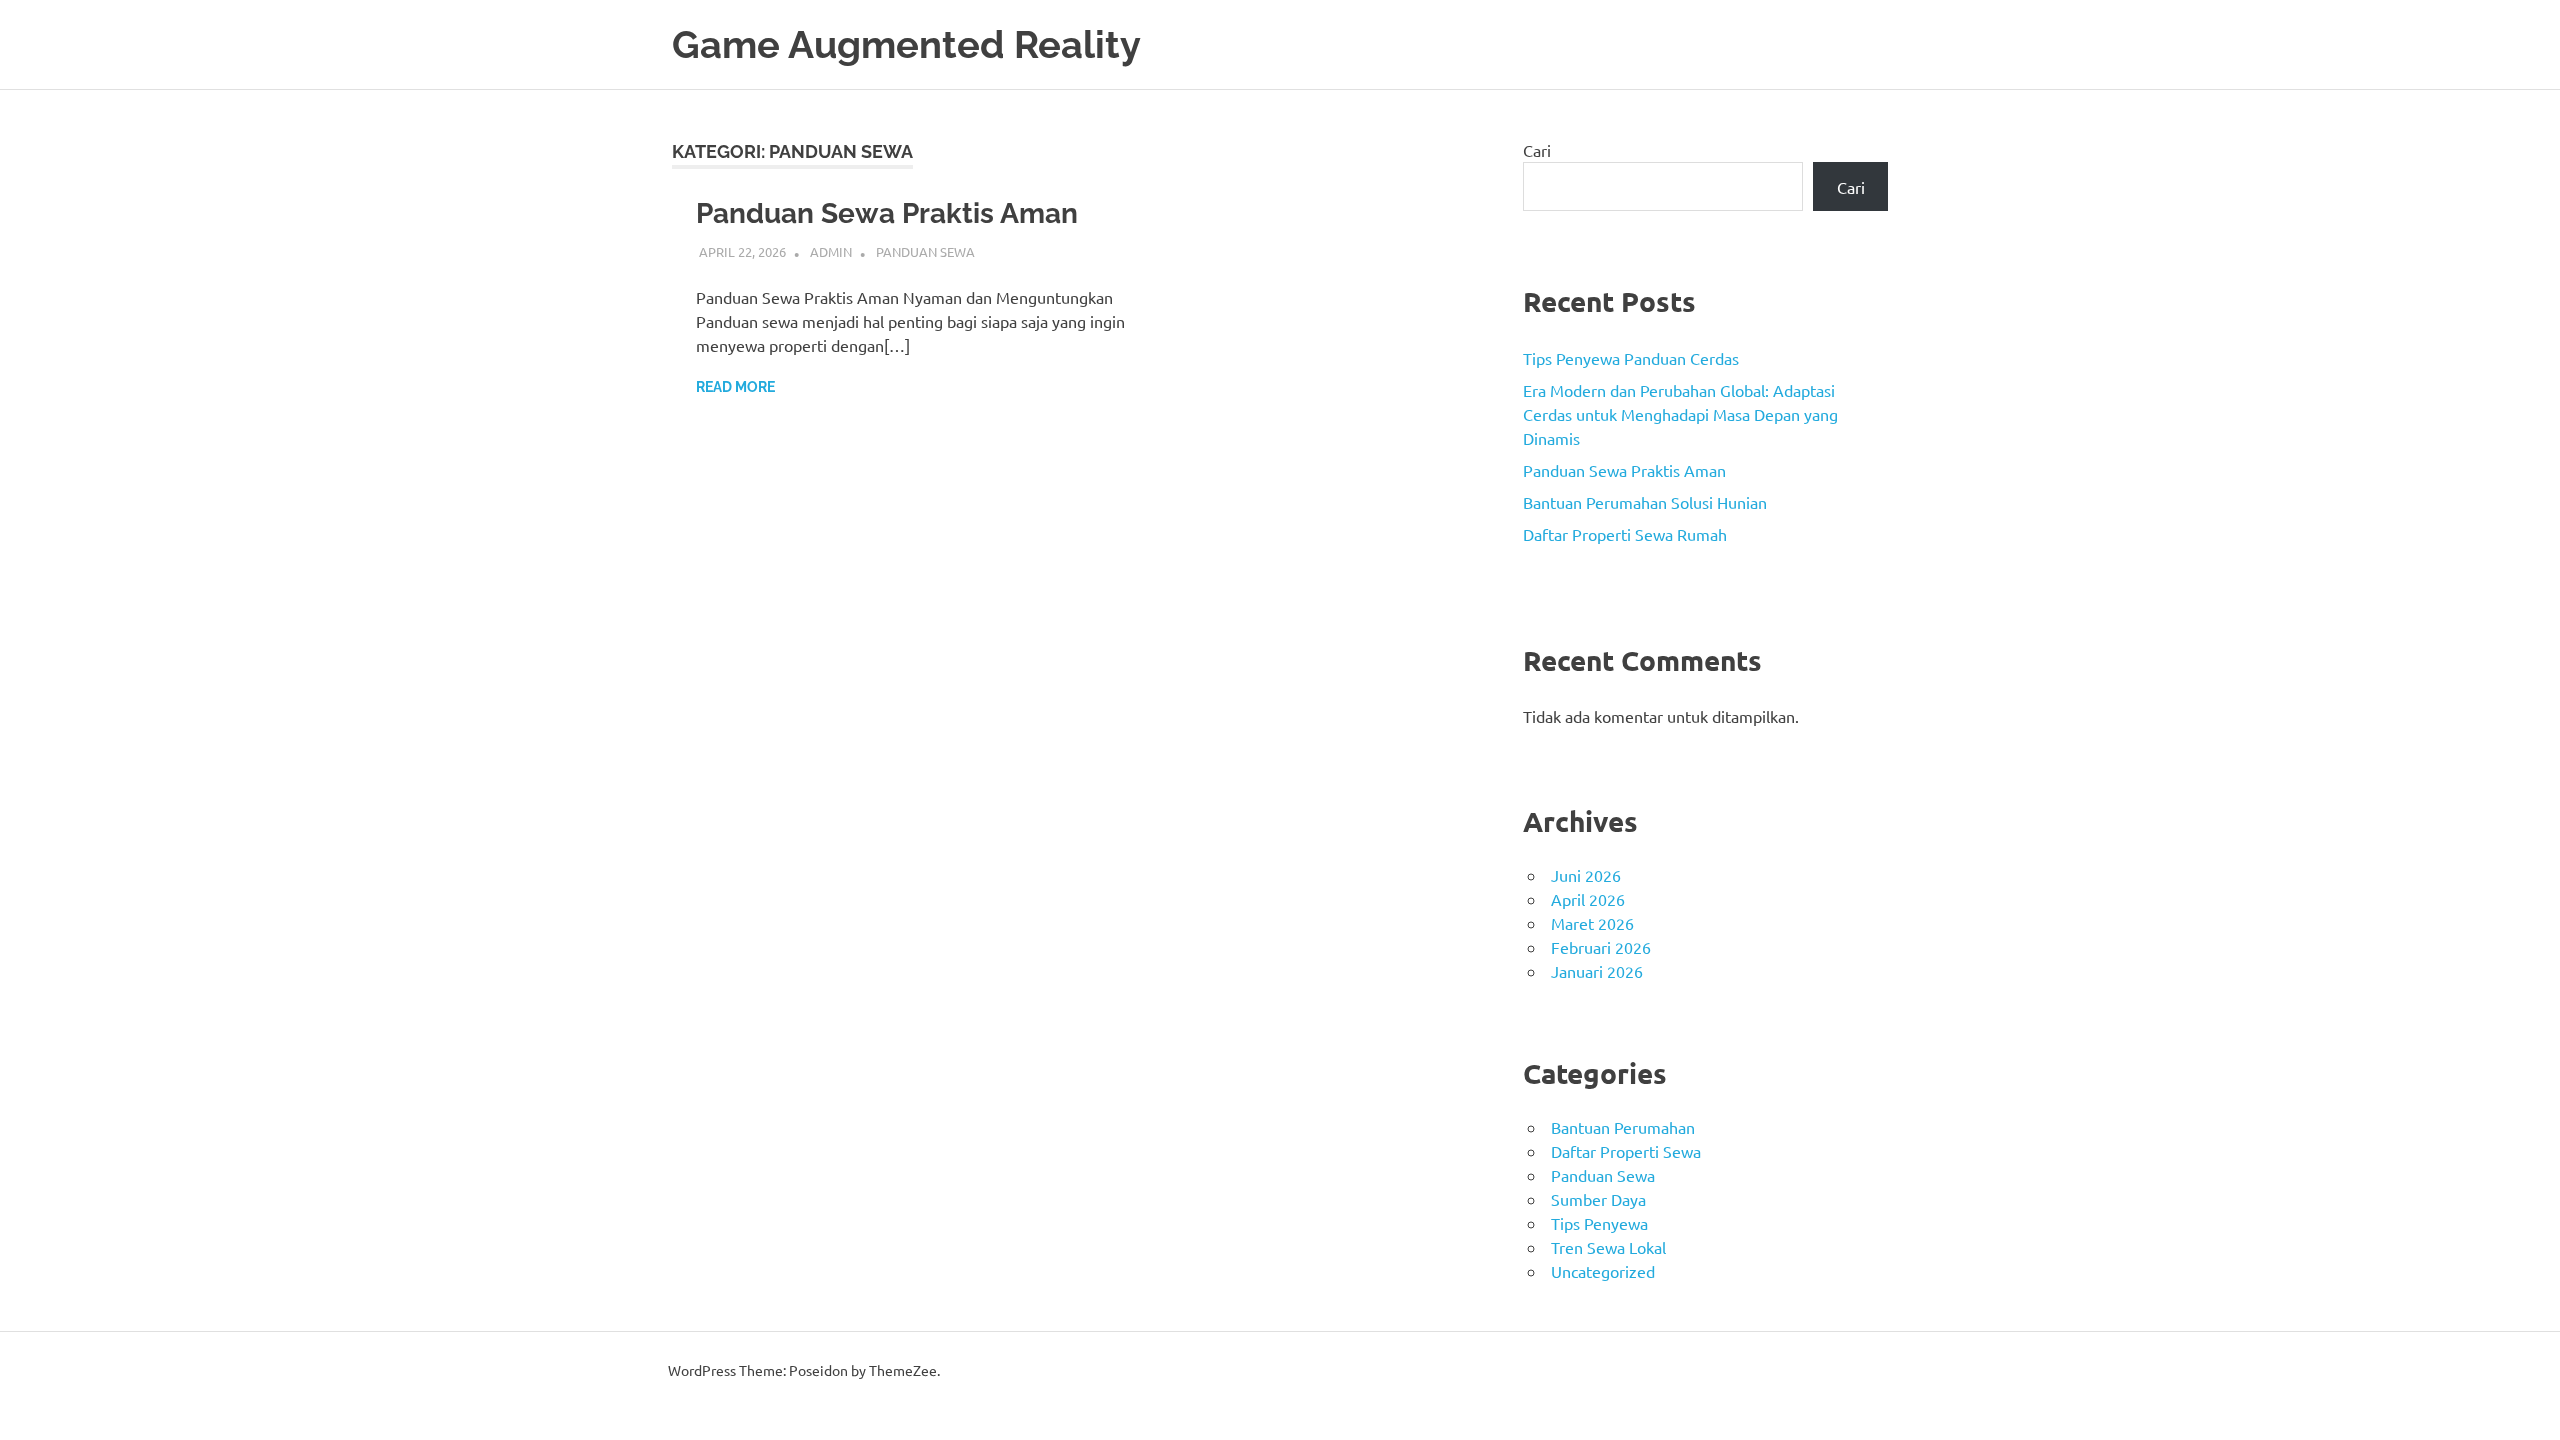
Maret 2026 (1592, 923)
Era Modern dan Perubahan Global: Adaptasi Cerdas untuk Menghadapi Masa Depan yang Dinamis (1680, 414)
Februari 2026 (1601, 947)
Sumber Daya (1598, 1199)
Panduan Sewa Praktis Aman (887, 213)
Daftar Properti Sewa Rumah (1625, 534)
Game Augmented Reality (906, 44)
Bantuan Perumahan (1623, 1127)
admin (831, 251)
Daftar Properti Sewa (1626, 1151)
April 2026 (1588, 899)
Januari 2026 (1597, 971)
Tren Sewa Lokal (1608, 1247)
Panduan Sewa (925, 251)
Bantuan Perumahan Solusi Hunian (1645, 502)
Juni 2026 (1586, 875)
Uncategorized (1603, 1271)
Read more (735, 387)
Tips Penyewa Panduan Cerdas (1631, 358)
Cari (1537, 150)
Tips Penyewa (1599, 1223)
